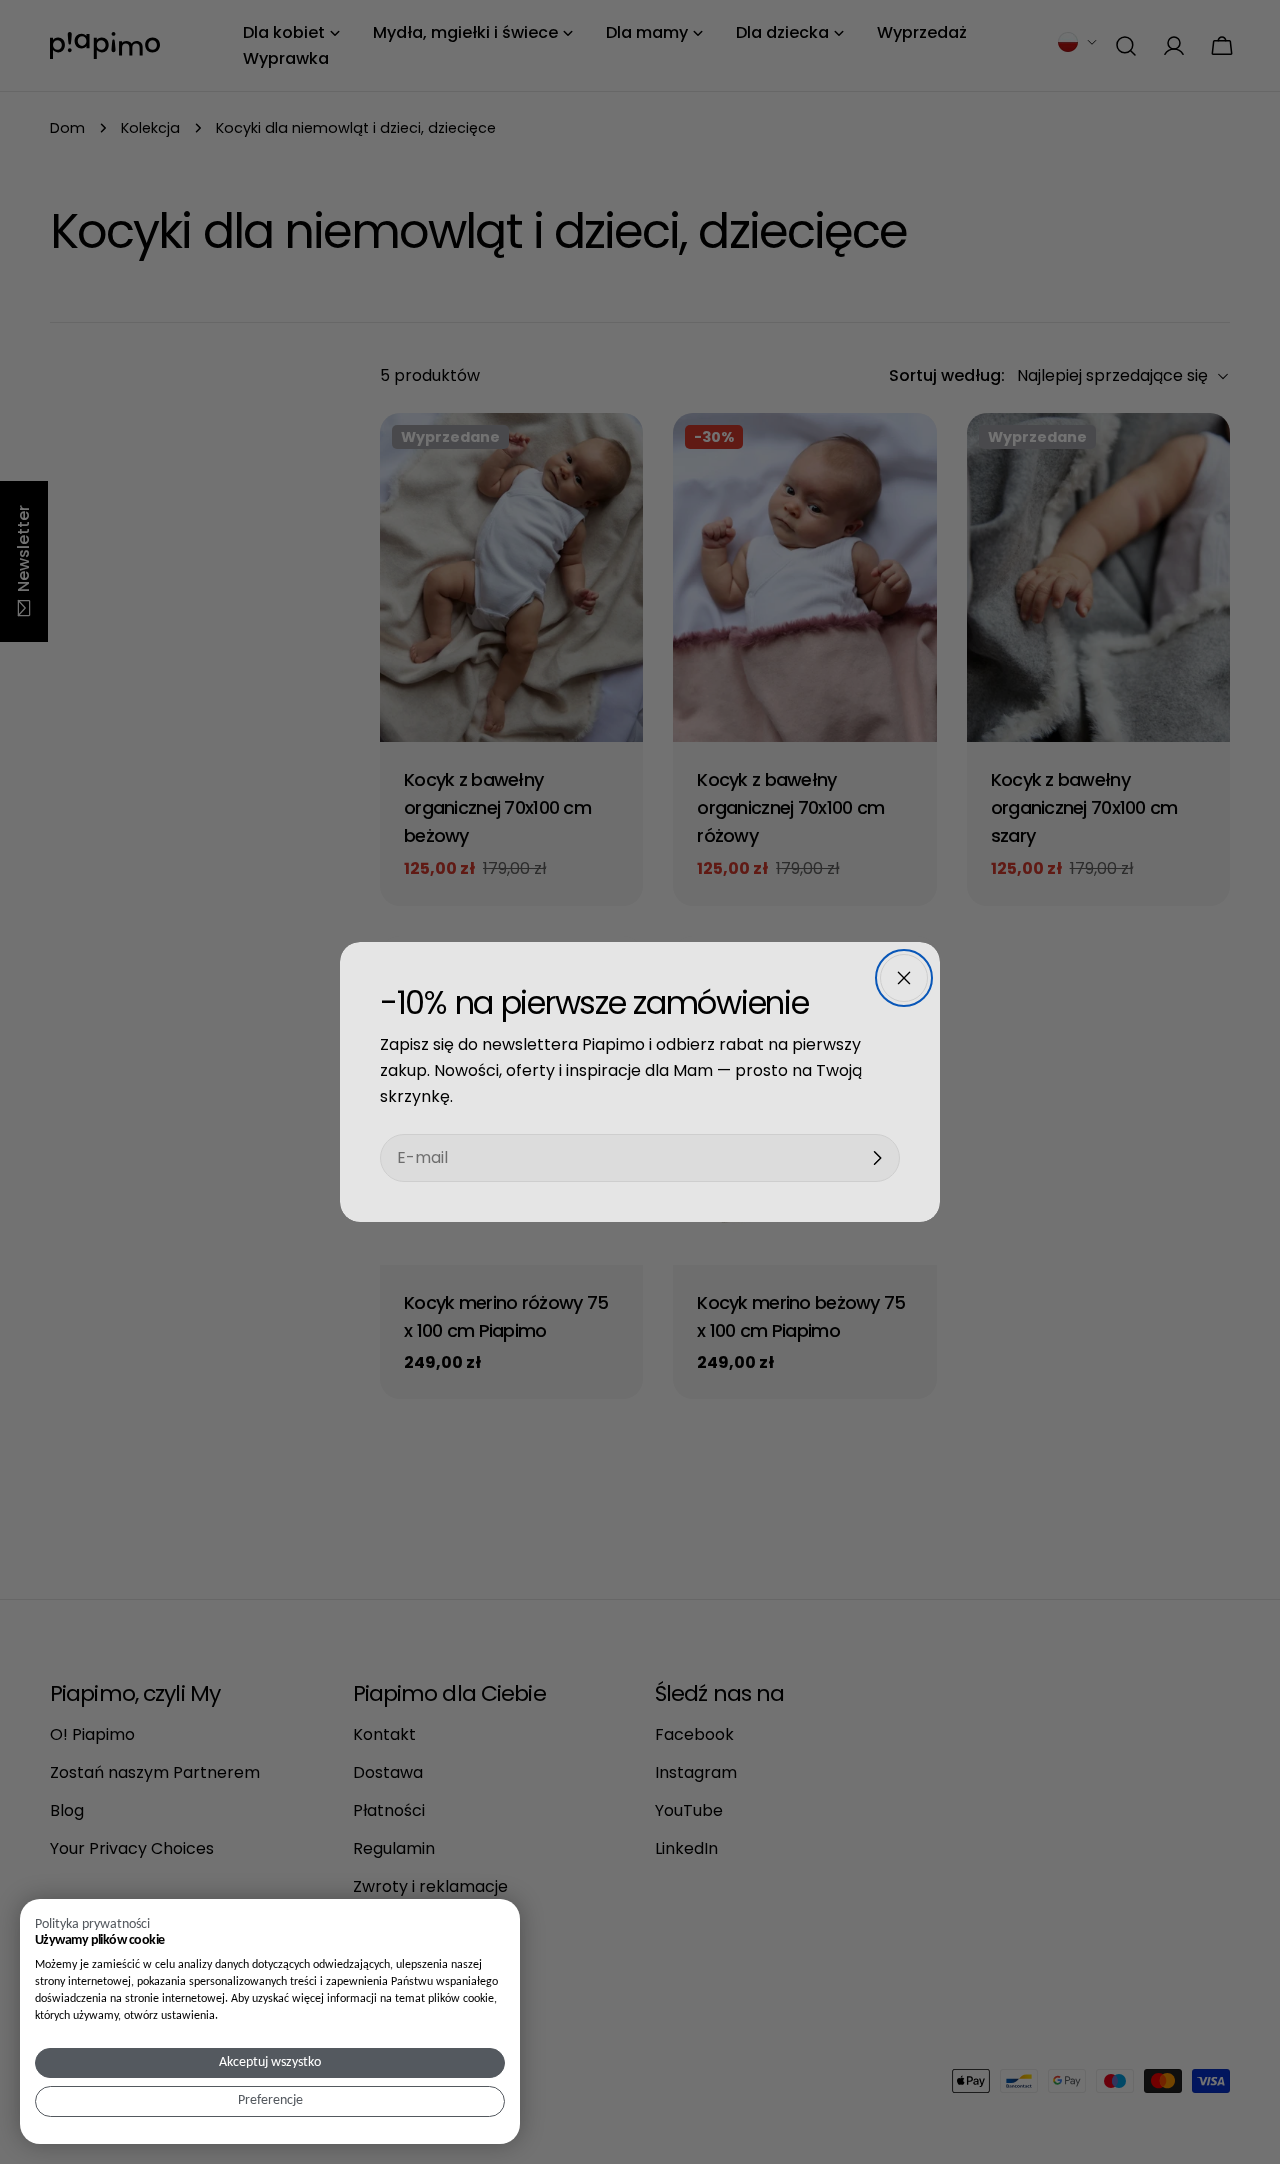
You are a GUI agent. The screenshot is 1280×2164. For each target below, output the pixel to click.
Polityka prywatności (92, 1924)
